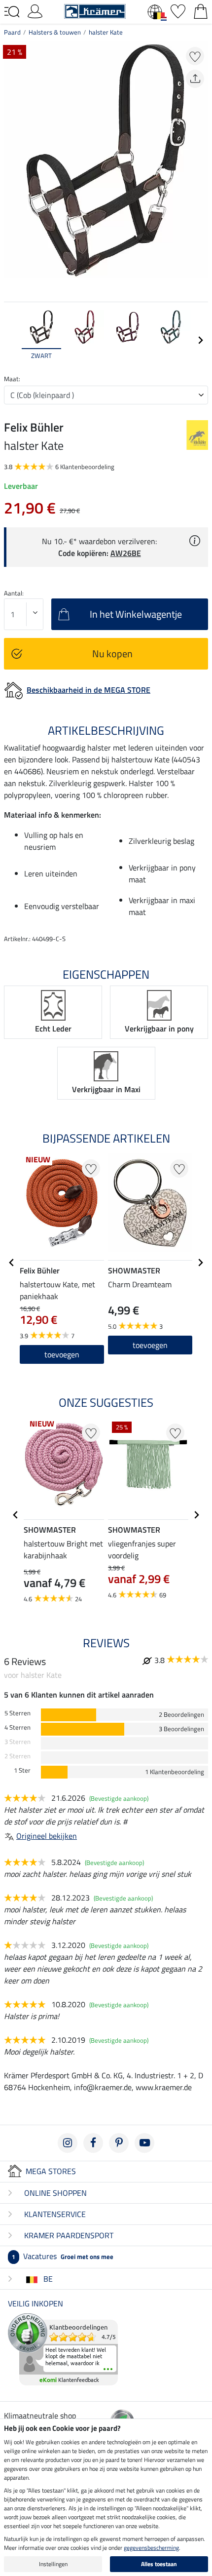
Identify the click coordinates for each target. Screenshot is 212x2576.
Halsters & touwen (55, 32)
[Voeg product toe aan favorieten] (195, 56)
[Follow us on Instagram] (68, 2143)
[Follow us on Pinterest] (119, 2143)
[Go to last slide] (12, 1263)
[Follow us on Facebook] (93, 2143)
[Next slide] (200, 340)
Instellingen (53, 2564)
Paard (12, 32)
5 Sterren (18, 1713)
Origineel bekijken (47, 1836)
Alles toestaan (159, 2564)
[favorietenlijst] (178, 10)
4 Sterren (18, 1727)
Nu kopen (112, 654)
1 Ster (22, 1770)
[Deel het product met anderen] (195, 79)
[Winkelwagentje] (201, 10)
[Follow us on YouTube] (144, 2143)
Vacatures (63, 2256)
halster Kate (106, 32)
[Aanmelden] (35, 10)
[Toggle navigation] (12, 12)
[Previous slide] (12, 340)
